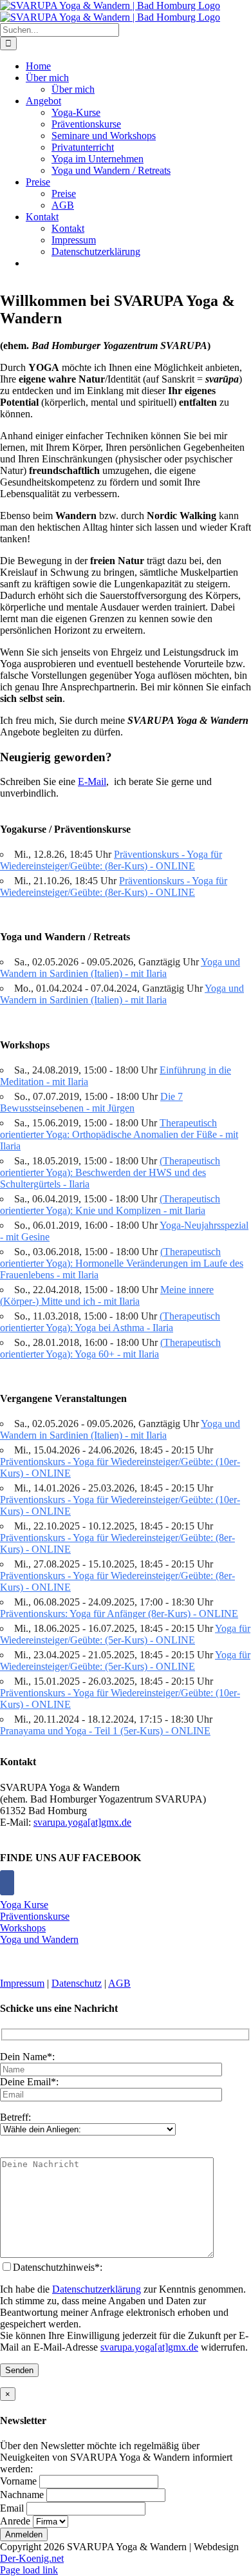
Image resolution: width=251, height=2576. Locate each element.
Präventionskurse (35, 1916)
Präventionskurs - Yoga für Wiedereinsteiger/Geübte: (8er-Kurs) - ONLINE (111, 860)
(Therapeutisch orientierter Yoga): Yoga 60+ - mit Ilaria (110, 1348)
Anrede (15, 2521)
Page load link (29, 2570)
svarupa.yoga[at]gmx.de (82, 1822)
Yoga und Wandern (39, 1939)
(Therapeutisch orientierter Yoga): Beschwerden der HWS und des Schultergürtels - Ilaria (110, 1172)
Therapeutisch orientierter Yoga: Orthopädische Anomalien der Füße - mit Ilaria (119, 1134)
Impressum (22, 1983)
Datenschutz (77, 1983)
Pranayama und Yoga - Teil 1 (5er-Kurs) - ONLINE (105, 1731)
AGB (119, 1983)
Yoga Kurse (24, 1905)
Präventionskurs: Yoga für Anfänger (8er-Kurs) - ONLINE (119, 1614)
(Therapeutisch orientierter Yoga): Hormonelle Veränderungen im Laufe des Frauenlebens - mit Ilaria (122, 1263)
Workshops (23, 1928)
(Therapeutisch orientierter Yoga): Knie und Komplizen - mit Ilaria (110, 1205)
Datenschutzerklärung (97, 2289)
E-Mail (92, 781)
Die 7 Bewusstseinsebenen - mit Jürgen (91, 1102)
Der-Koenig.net (32, 2558)
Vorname (18, 2481)
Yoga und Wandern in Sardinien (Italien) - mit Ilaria (120, 968)
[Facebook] (7, 1883)
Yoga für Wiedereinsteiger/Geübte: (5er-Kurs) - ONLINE (125, 1634)
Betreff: (15, 2117)
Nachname (22, 2495)
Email (12, 2508)
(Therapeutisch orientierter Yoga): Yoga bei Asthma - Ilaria (110, 1322)
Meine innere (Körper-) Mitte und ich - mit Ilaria (107, 1295)
